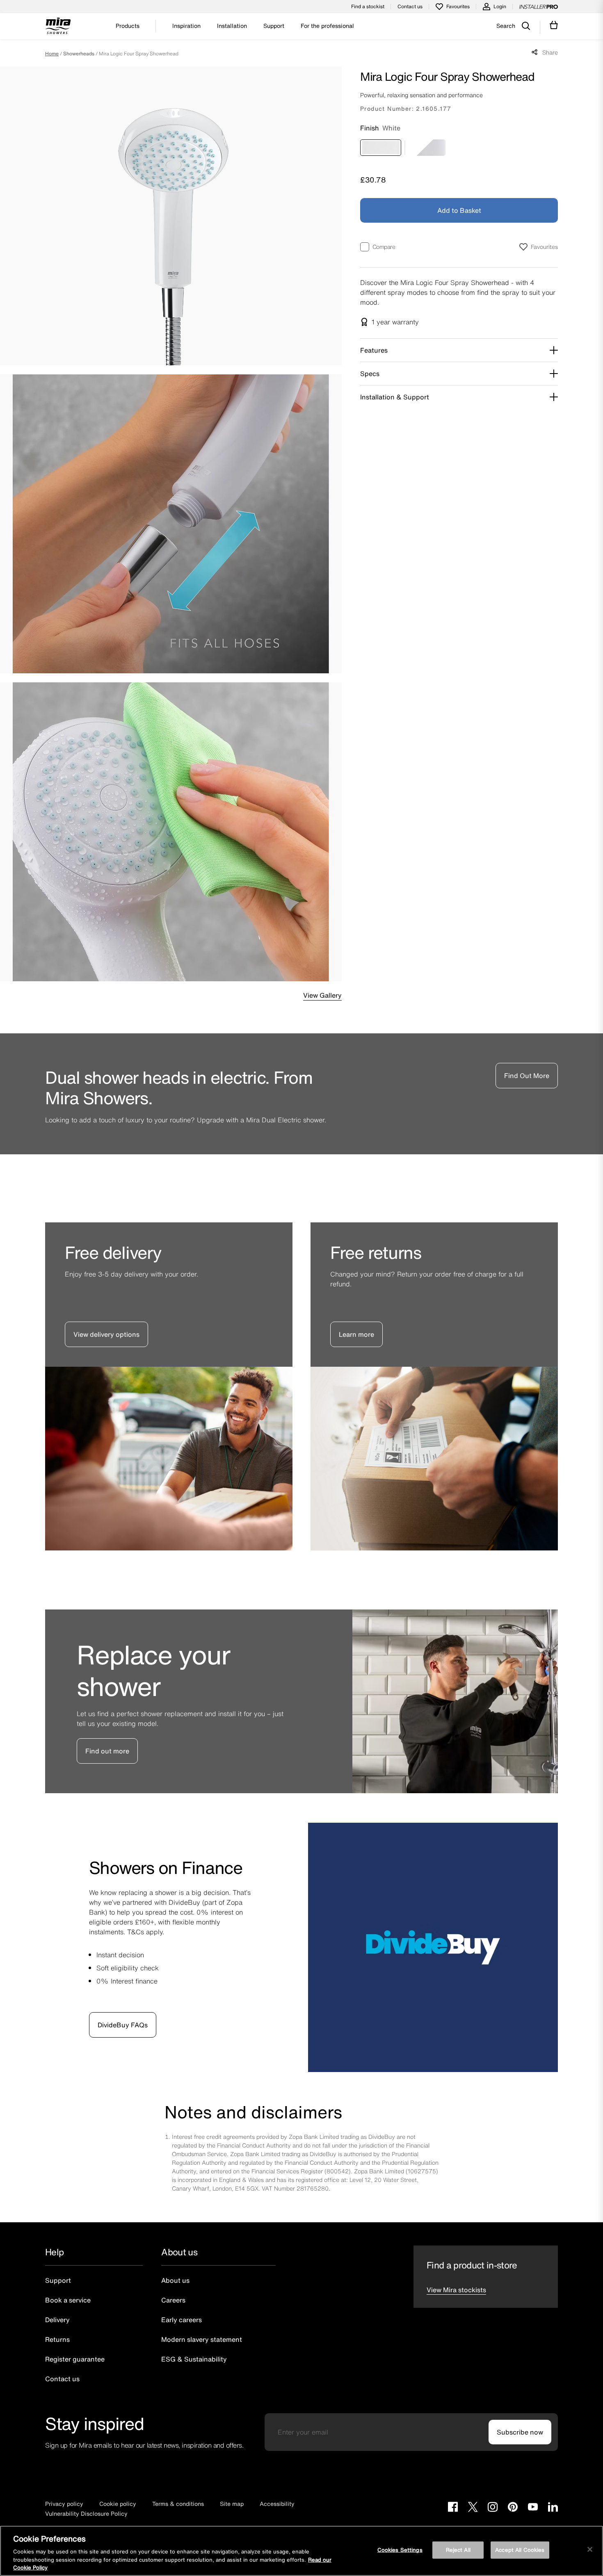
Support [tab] (274, 26)
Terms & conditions (178, 2504)
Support (58, 2280)
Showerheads (79, 54)
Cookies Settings (400, 2550)
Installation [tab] (232, 26)
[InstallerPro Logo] (539, 7)
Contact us (410, 6)
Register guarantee (75, 2359)
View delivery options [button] (106, 1334)
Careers (173, 2300)
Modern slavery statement (202, 2339)
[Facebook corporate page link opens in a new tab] (453, 2508)
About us (175, 2280)
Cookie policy (118, 2504)
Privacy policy (64, 2504)
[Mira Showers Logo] (58, 27)
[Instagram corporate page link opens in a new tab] (493, 2508)
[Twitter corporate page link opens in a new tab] (473, 2508)
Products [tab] (128, 26)
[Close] (590, 2549)
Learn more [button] (356, 1334)
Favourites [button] (544, 247)
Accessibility (277, 2504)
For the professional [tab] (327, 26)
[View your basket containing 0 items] (554, 25)
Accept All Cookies (520, 2550)
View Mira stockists (456, 2290)
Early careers (182, 2320)
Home (52, 54)
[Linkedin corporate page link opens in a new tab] (553, 2508)
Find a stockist (368, 6)
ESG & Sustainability (194, 2359)
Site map (232, 2504)
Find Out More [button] (527, 1076)
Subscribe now (520, 2432)
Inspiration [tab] (186, 26)
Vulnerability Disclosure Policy (86, 2513)
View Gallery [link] (322, 995)
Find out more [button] (107, 1751)
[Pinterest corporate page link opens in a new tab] (513, 2508)
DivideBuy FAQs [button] (123, 2025)
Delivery (57, 2320)
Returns (57, 2339)
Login (500, 6)
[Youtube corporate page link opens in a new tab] (533, 2508)
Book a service (68, 2300)
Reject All (458, 2550)
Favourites (458, 6)
